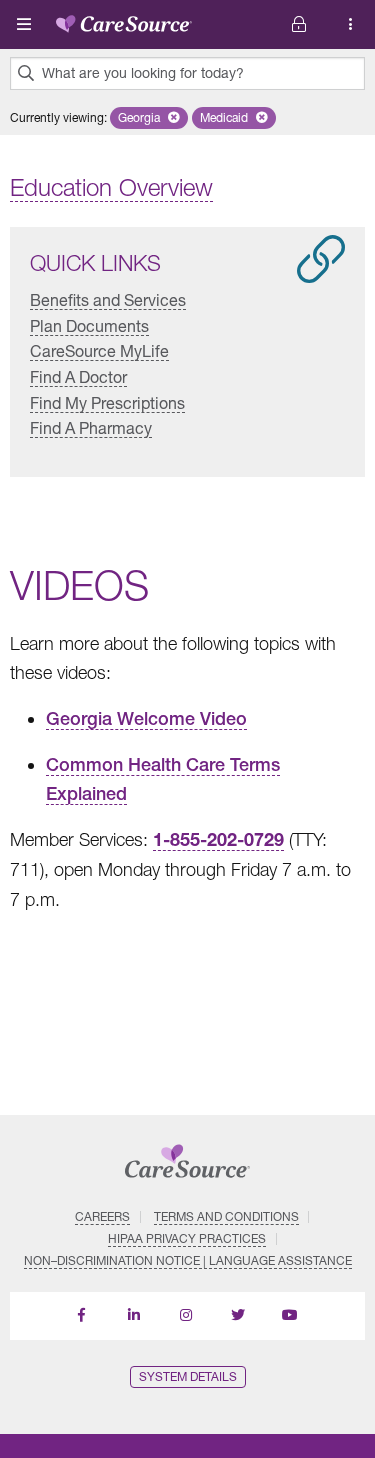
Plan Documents (89, 325)
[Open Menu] (24, 24)
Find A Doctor (78, 376)
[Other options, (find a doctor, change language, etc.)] (299, 24)
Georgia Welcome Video (146, 718)
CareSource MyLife (99, 350)
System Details (188, 1376)
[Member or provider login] (351, 24)
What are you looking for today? (143, 73)
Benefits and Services (108, 299)
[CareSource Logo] (124, 20)
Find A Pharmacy (91, 427)
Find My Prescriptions (107, 402)
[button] (149, 118)
